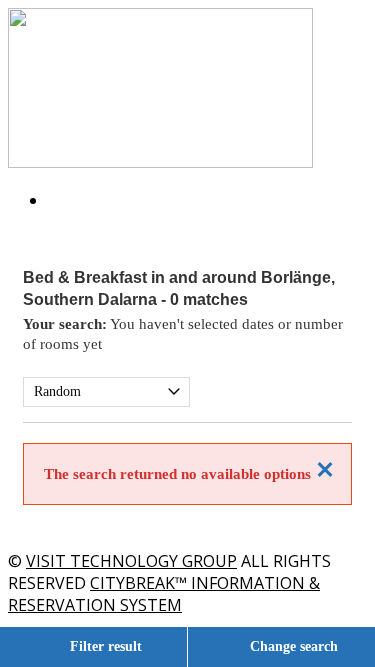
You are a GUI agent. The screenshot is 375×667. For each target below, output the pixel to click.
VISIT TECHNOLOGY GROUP (131, 561)
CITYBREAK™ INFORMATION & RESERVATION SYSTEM (164, 594)
